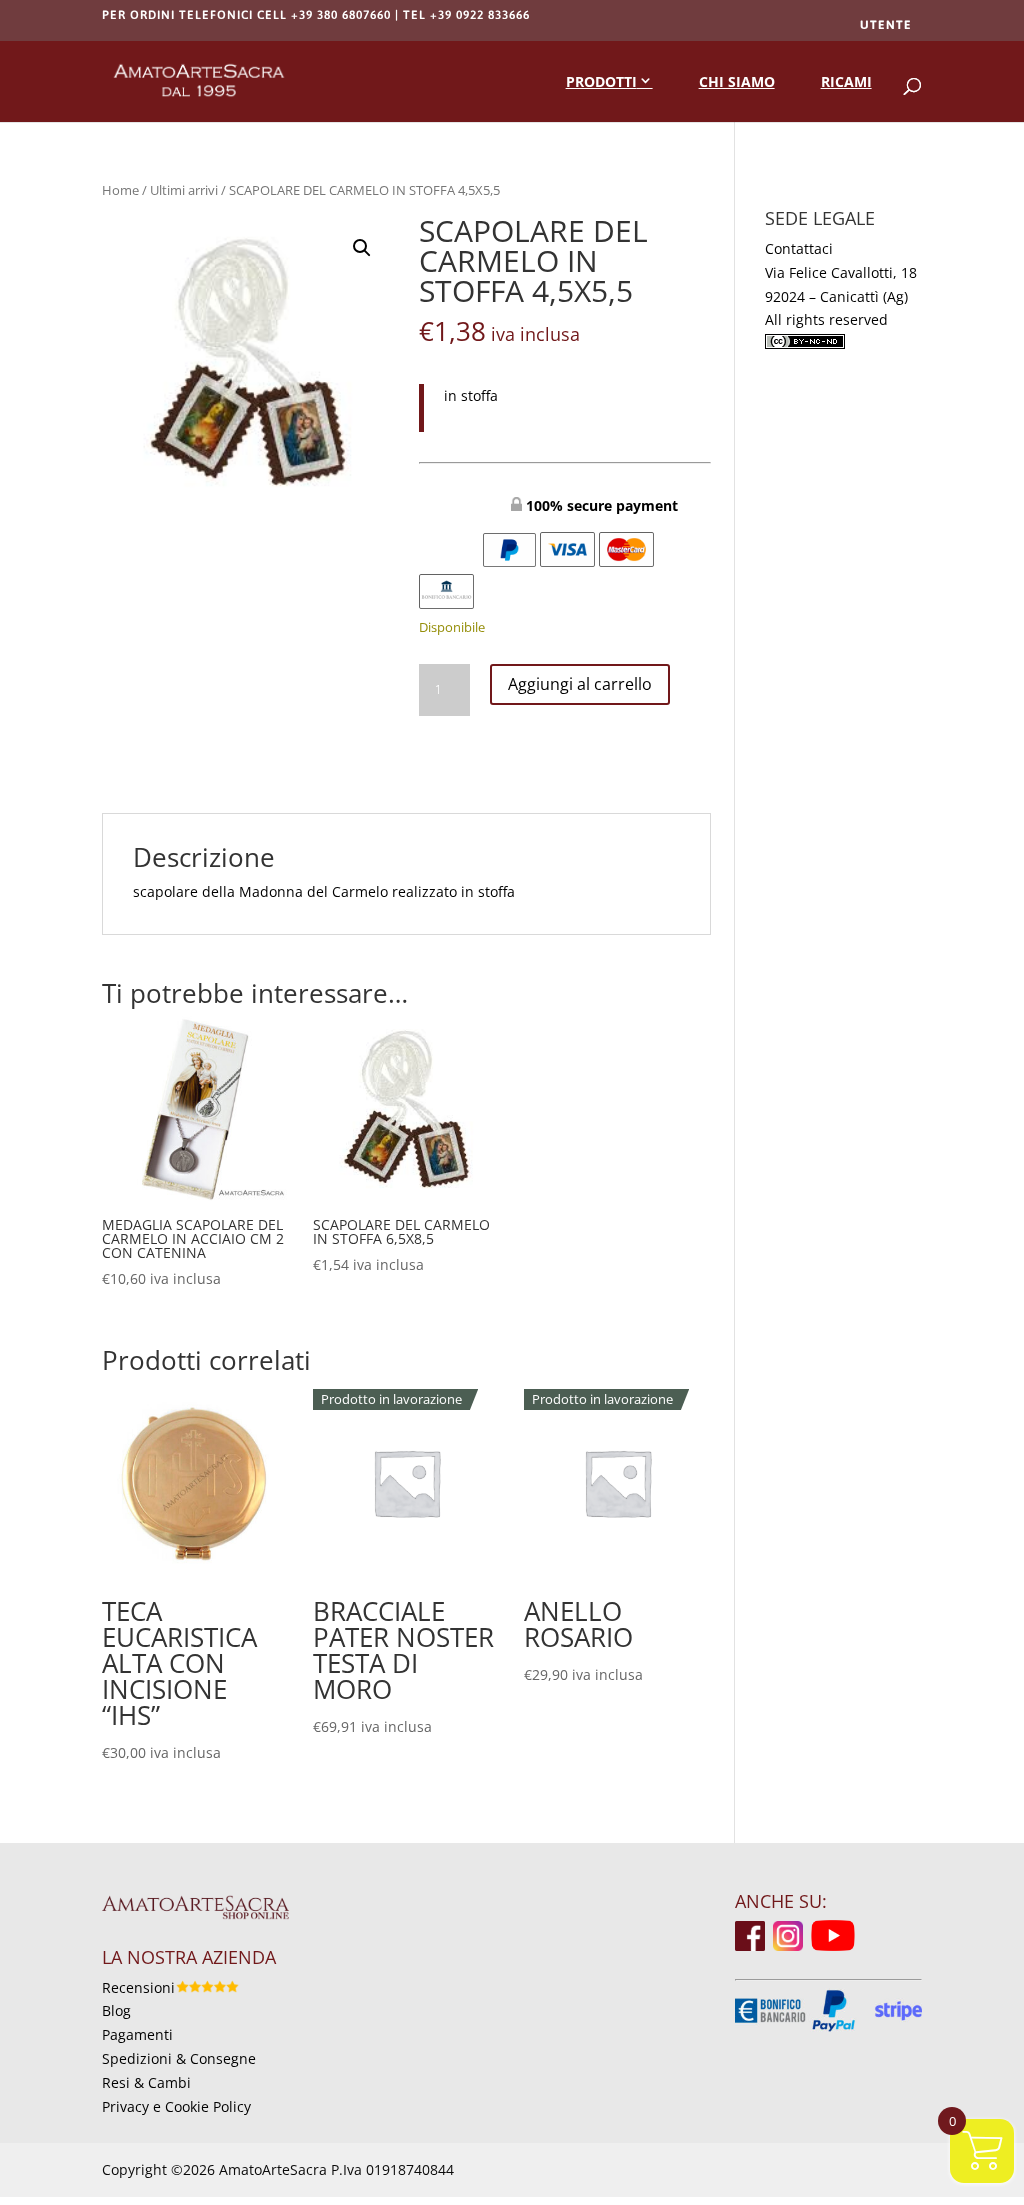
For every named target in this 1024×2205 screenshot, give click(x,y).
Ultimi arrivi (184, 190)
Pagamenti (137, 2034)
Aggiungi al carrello (580, 684)
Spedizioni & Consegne (179, 2058)
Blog (116, 2010)
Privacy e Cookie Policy (176, 2106)
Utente (886, 25)
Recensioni (138, 1987)
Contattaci (799, 248)
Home (120, 190)
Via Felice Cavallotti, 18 (841, 272)
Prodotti (601, 81)
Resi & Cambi (146, 2082)
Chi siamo (737, 81)
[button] (362, 248)
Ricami (846, 81)
